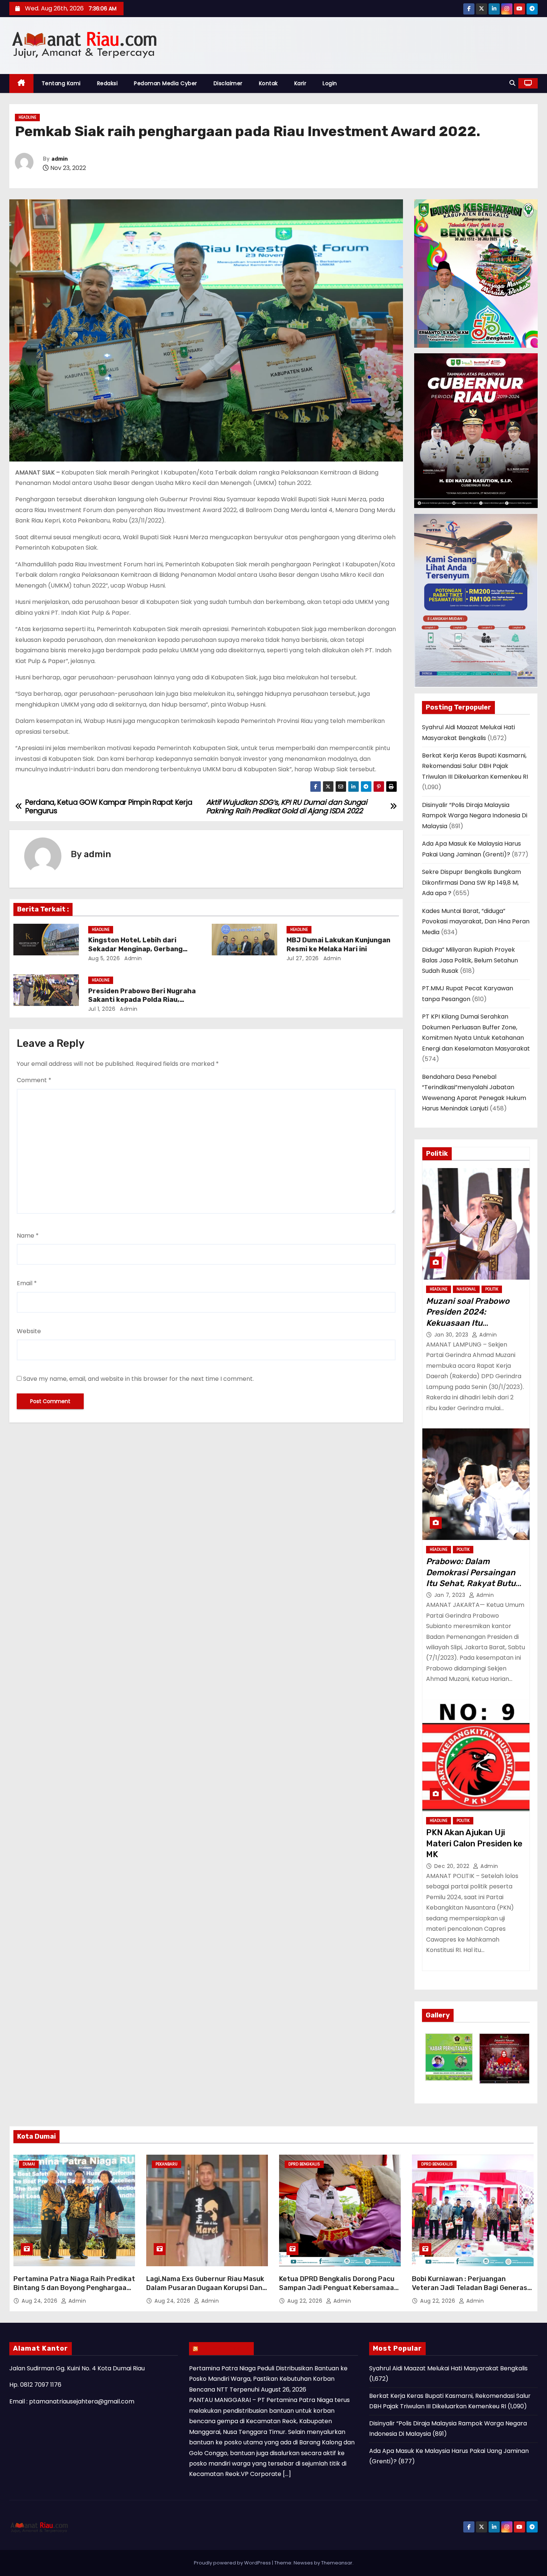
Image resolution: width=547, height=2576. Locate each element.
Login (330, 83)
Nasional (466, 1289)
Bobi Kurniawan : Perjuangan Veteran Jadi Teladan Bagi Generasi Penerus (471, 2288)
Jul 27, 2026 (303, 958)
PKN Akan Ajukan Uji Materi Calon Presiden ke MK (474, 1843)
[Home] (21, 83)
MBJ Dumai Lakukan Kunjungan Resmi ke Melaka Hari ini (338, 945)
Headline (27, 117)
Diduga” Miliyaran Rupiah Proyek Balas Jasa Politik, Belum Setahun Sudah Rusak (470, 960)
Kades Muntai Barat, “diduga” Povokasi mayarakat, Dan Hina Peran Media (476, 922)
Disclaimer (228, 83)
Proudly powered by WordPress (233, 2563)
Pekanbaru (167, 2164)
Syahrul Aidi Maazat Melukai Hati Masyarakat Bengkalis (448, 2368)
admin (60, 159)
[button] (512, 83)
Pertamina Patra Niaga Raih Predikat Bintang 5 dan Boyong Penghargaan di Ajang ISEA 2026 (74, 2288)
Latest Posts (225, 2348)
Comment (34, 1080)
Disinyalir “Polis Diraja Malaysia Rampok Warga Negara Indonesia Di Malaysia (475, 816)
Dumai (29, 2164)
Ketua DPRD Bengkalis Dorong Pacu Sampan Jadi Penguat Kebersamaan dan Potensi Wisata (339, 2288)
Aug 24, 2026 (40, 2301)
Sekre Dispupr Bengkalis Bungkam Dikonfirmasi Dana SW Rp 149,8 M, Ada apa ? (471, 882)
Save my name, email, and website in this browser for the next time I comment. (138, 1379)
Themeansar (337, 2563)
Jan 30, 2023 (452, 1335)
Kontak (268, 83)
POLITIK (492, 1289)
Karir (300, 83)
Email (27, 1283)
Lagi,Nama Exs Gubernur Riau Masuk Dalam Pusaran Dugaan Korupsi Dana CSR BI (206, 2288)
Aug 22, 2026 (306, 2301)
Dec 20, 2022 (453, 1866)
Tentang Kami (61, 83)
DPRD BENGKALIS (304, 2164)
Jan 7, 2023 (451, 1595)
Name (28, 1236)
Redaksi (108, 83)
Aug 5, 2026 (104, 958)
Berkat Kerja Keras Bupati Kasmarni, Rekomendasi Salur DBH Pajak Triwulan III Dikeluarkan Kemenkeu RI (475, 766)
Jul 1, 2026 (102, 1009)
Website (29, 1331)
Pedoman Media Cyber (166, 83)
